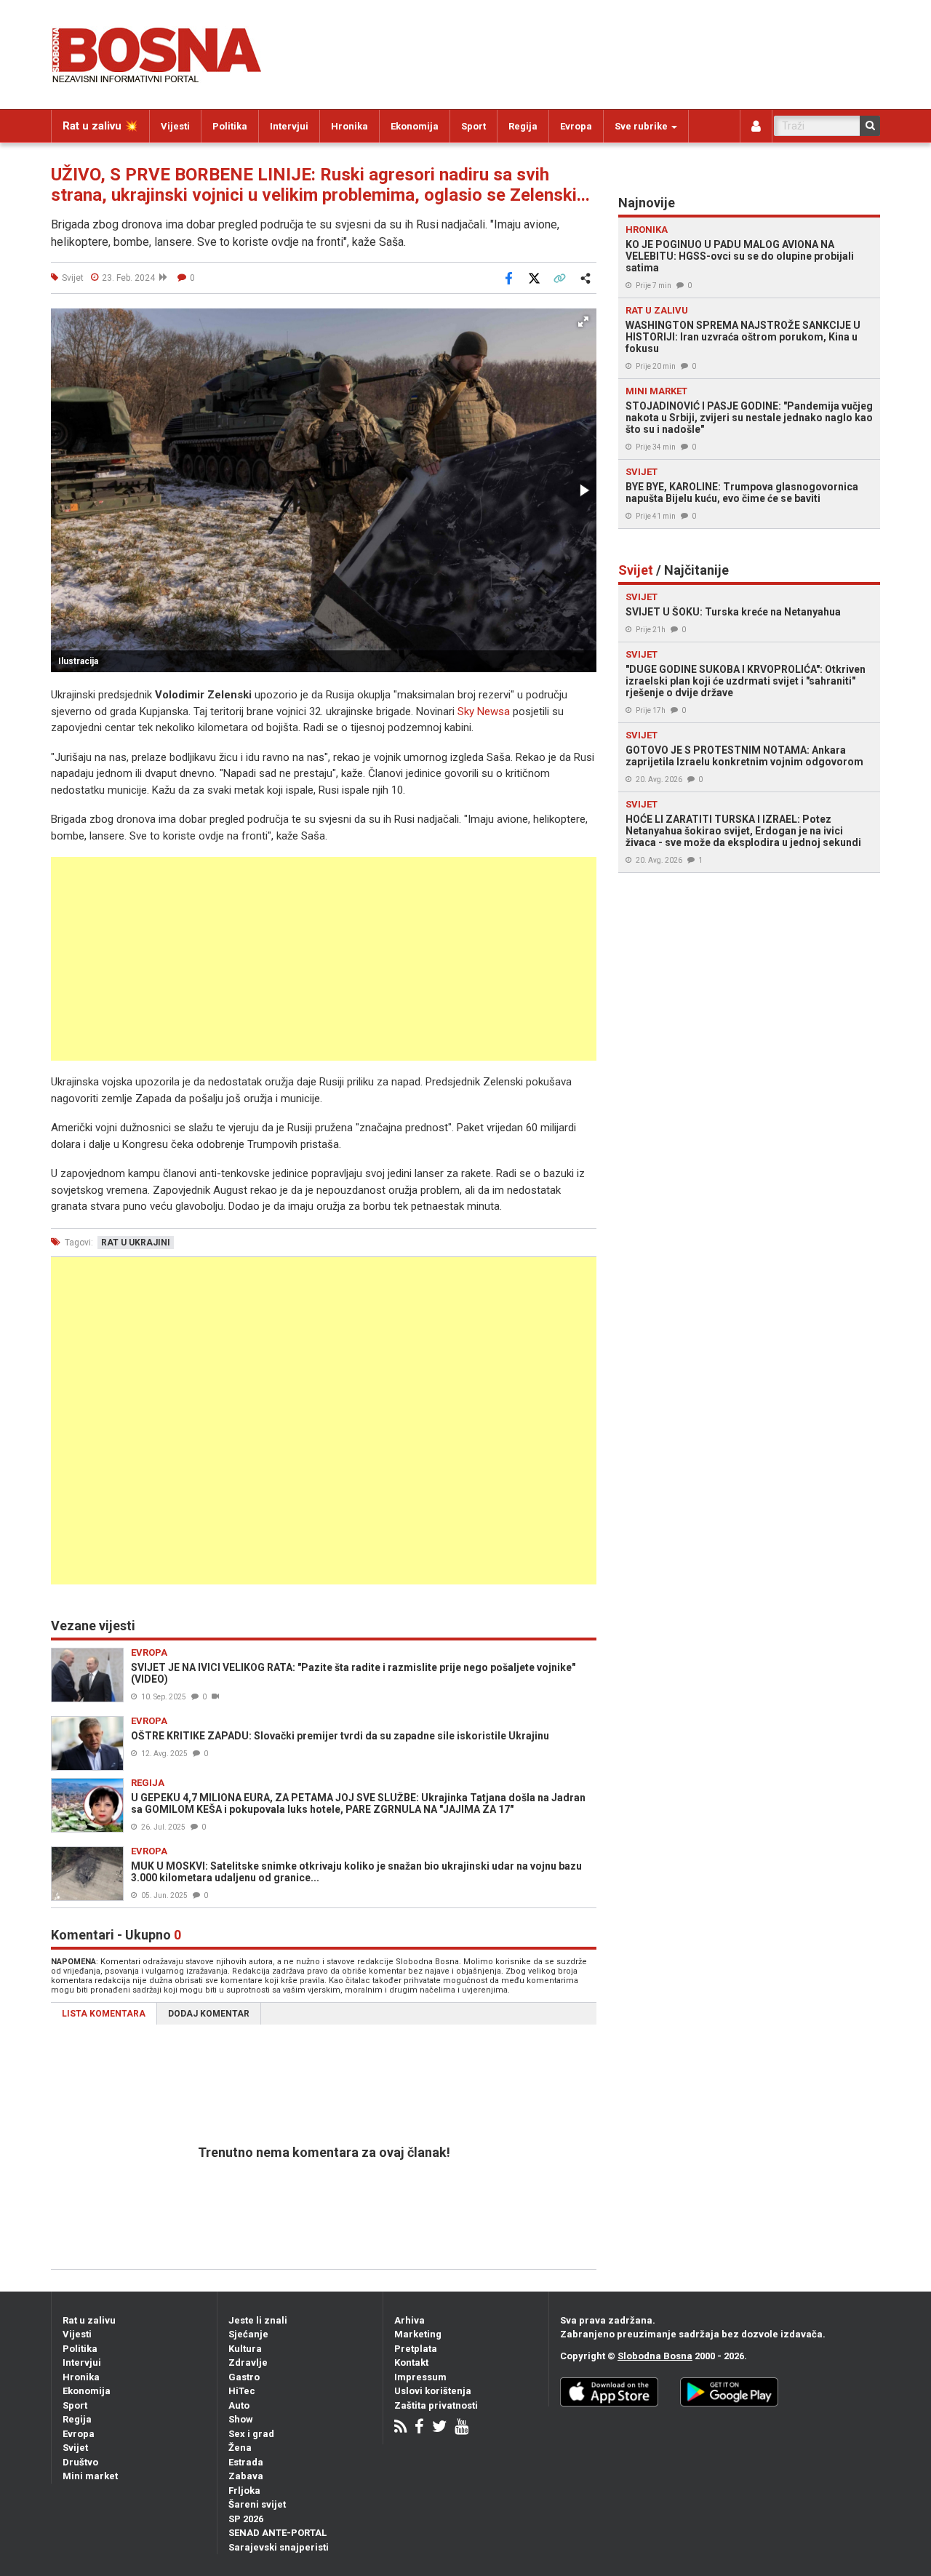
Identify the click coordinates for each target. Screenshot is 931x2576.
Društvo (80, 2462)
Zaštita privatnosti (436, 2405)
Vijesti (175, 126)
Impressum (420, 2377)
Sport (474, 126)
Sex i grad (251, 2434)
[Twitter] (439, 2428)
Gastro (244, 2377)
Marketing (418, 2334)
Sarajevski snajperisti (279, 2547)
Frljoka (244, 2491)
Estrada (246, 2462)
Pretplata (416, 2349)
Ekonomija (415, 126)
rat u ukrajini (136, 1243)
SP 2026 (246, 2519)
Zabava (246, 2476)
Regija (523, 126)
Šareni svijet (257, 2504)
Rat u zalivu (89, 2320)
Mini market (90, 2476)
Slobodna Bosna (655, 2356)
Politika (230, 126)
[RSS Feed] (400, 2428)
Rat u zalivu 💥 (100, 126)
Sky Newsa (484, 711)
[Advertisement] (324, 959)
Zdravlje (248, 2362)
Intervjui (289, 126)
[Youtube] (461, 2428)
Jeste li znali (258, 2320)
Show (241, 2419)
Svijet (75, 2448)
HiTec (242, 2391)
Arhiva (409, 2320)
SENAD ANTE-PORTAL (277, 2533)
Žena (240, 2448)
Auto (239, 2405)
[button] (583, 322)
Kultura (245, 2349)
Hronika (349, 126)
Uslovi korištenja (433, 2391)
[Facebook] (419, 2428)
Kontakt (411, 2362)
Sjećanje (248, 2334)
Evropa (576, 126)
